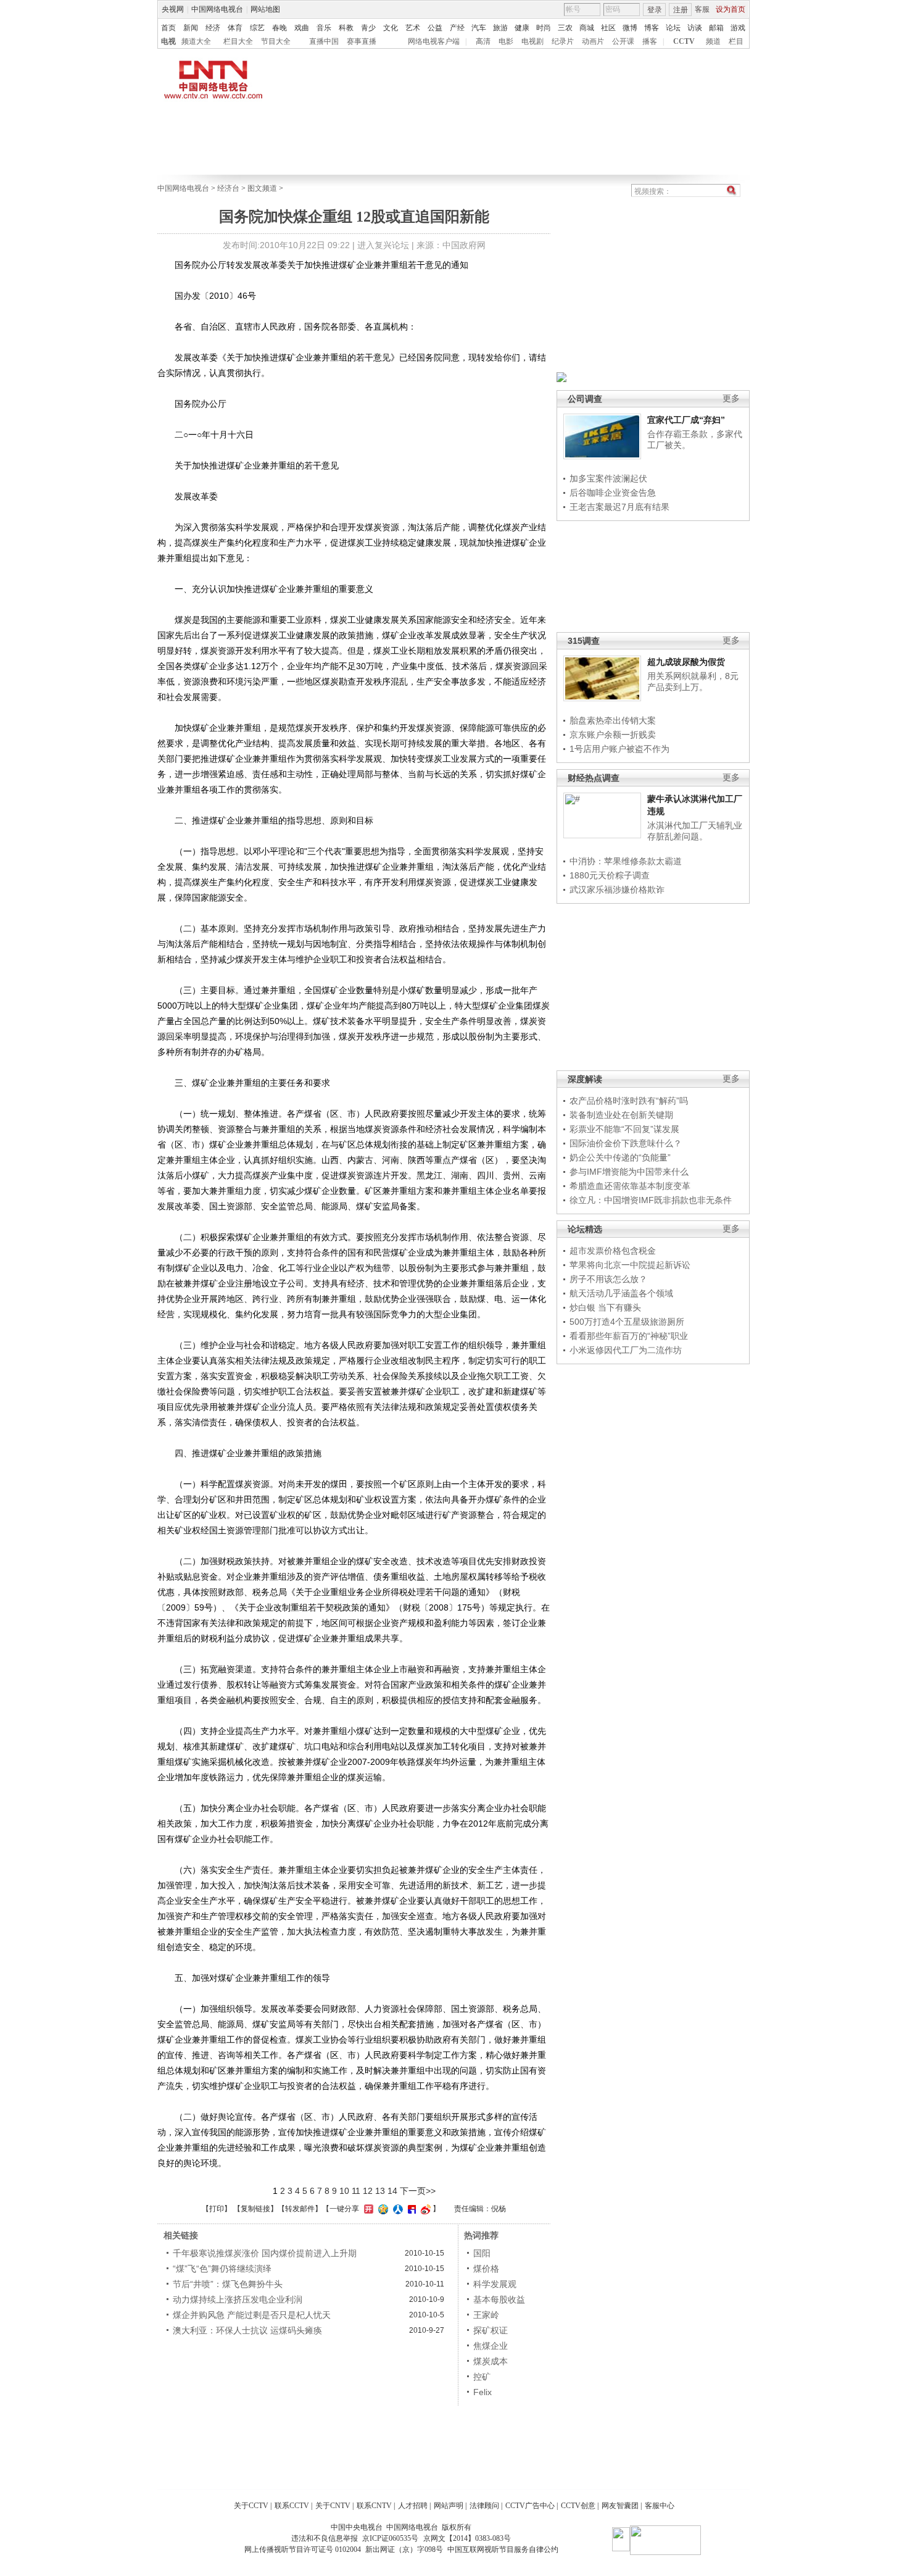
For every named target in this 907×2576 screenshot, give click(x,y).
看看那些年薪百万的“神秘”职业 (629, 1336)
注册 (681, 10)
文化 (391, 28)
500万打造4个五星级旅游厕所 (627, 1322)
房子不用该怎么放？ (608, 1279)
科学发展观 (495, 2284)
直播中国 (324, 41)
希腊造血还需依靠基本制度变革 (630, 1186)
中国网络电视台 (217, 9)
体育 (235, 28)
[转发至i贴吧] (410, 2209)
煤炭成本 (491, 2361)
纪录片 (563, 41)
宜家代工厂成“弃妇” (686, 420)
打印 (217, 2209)
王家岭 (486, 2315)
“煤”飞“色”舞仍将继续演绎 (222, 2269)
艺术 (413, 28)
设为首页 (731, 9)
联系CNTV (374, 2506)
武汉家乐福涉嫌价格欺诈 (617, 890)
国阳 (482, 2253)
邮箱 (716, 28)
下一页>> (418, 2191)
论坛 (673, 28)
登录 (655, 10)
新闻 (191, 28)
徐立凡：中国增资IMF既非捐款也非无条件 (651, 1200)
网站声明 (449, 2506)
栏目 (736, 41)
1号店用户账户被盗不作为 (619, 749)
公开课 (623, 41)
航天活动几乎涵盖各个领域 (621, 1293)
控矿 (482, 2377)
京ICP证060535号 (390, 2538)
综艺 (257, 28)
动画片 (593, 41)
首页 (168, 28)
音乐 (324, 28)
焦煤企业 (491, 2346)
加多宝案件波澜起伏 (608, 478)
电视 (168, 41)
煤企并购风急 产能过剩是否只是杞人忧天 (252, 2315)
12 (368, 2191)
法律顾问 (484, 2506)
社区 (608, 28)
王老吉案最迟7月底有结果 (619, 507)
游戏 (738, 28)
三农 (565, 28)
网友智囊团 (620, 2506)
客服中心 (660, 2506)
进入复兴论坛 (383, 245)
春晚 (280, 28)
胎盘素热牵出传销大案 (613, 720)
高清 (483, 41)
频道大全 (196, 41)
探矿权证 (491, 2330)
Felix (482, 2392)
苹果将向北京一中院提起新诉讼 (630, 1265)
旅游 (500, 28)
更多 (731, 398)
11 (356, 2191)
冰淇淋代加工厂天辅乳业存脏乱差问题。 (695, 831)
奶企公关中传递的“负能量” (620, 1157)
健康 (522, 28)
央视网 (173, 9)
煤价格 (486, 2269)
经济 (213, 28)
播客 (650, 41)
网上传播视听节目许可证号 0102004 (303, 2549)
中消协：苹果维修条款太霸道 (626, 861)
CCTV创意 (578, 2506)
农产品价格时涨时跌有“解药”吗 (629, 1101)
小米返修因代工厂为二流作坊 (626, 1350)
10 (344, 2191)
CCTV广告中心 (530, 2506)
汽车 (479, 28)
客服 (702, 9)
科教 (346, 28)
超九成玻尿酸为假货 (686, 662)
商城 (587, 28)
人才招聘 (413, 2506)
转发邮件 (300, 2209)
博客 (652, 28)
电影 (506, 41)
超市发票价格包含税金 (613, 1251)
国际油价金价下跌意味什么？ (626, 1143)
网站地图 (265, 9)
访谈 (695, 28)
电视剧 (532, 41)
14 (392, 2191)
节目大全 (276, 41)
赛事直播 (362, 41)
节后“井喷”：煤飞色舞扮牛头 (228, 2284)
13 (380, 2191)
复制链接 (255, 2209)
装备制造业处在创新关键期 (621, 1115)
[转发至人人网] (396, 2209)
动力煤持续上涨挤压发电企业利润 (238, 2299)
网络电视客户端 (434, 41)
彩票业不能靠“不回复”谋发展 (624, 1129)
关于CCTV (251, 2506)
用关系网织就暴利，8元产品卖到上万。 (693, 682)
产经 (457, 28)
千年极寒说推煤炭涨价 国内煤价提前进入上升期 (265, 2253)
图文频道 (262, 188)
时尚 (544, 28)
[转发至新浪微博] (424, 2209)
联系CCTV (292, 2506)
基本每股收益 (499, 2299)
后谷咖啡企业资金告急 (613, 493)
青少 (368, 28)
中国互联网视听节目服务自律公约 (503, 2549)
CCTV (684, 41)
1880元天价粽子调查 (610, 875)
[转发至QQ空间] (382, 2209)
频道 (713, 41)
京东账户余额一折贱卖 (613, 735)
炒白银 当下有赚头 (605, 1307)
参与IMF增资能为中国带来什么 (629, 1172)
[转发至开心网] (367, 2209)
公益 (435, 28)
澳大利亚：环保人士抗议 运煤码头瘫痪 (247, 2330)
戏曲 (302, 28)
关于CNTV (333, 2506)
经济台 (228, 188)
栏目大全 (238, 41)
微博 (630, 28)
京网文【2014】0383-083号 (467, 2538)
